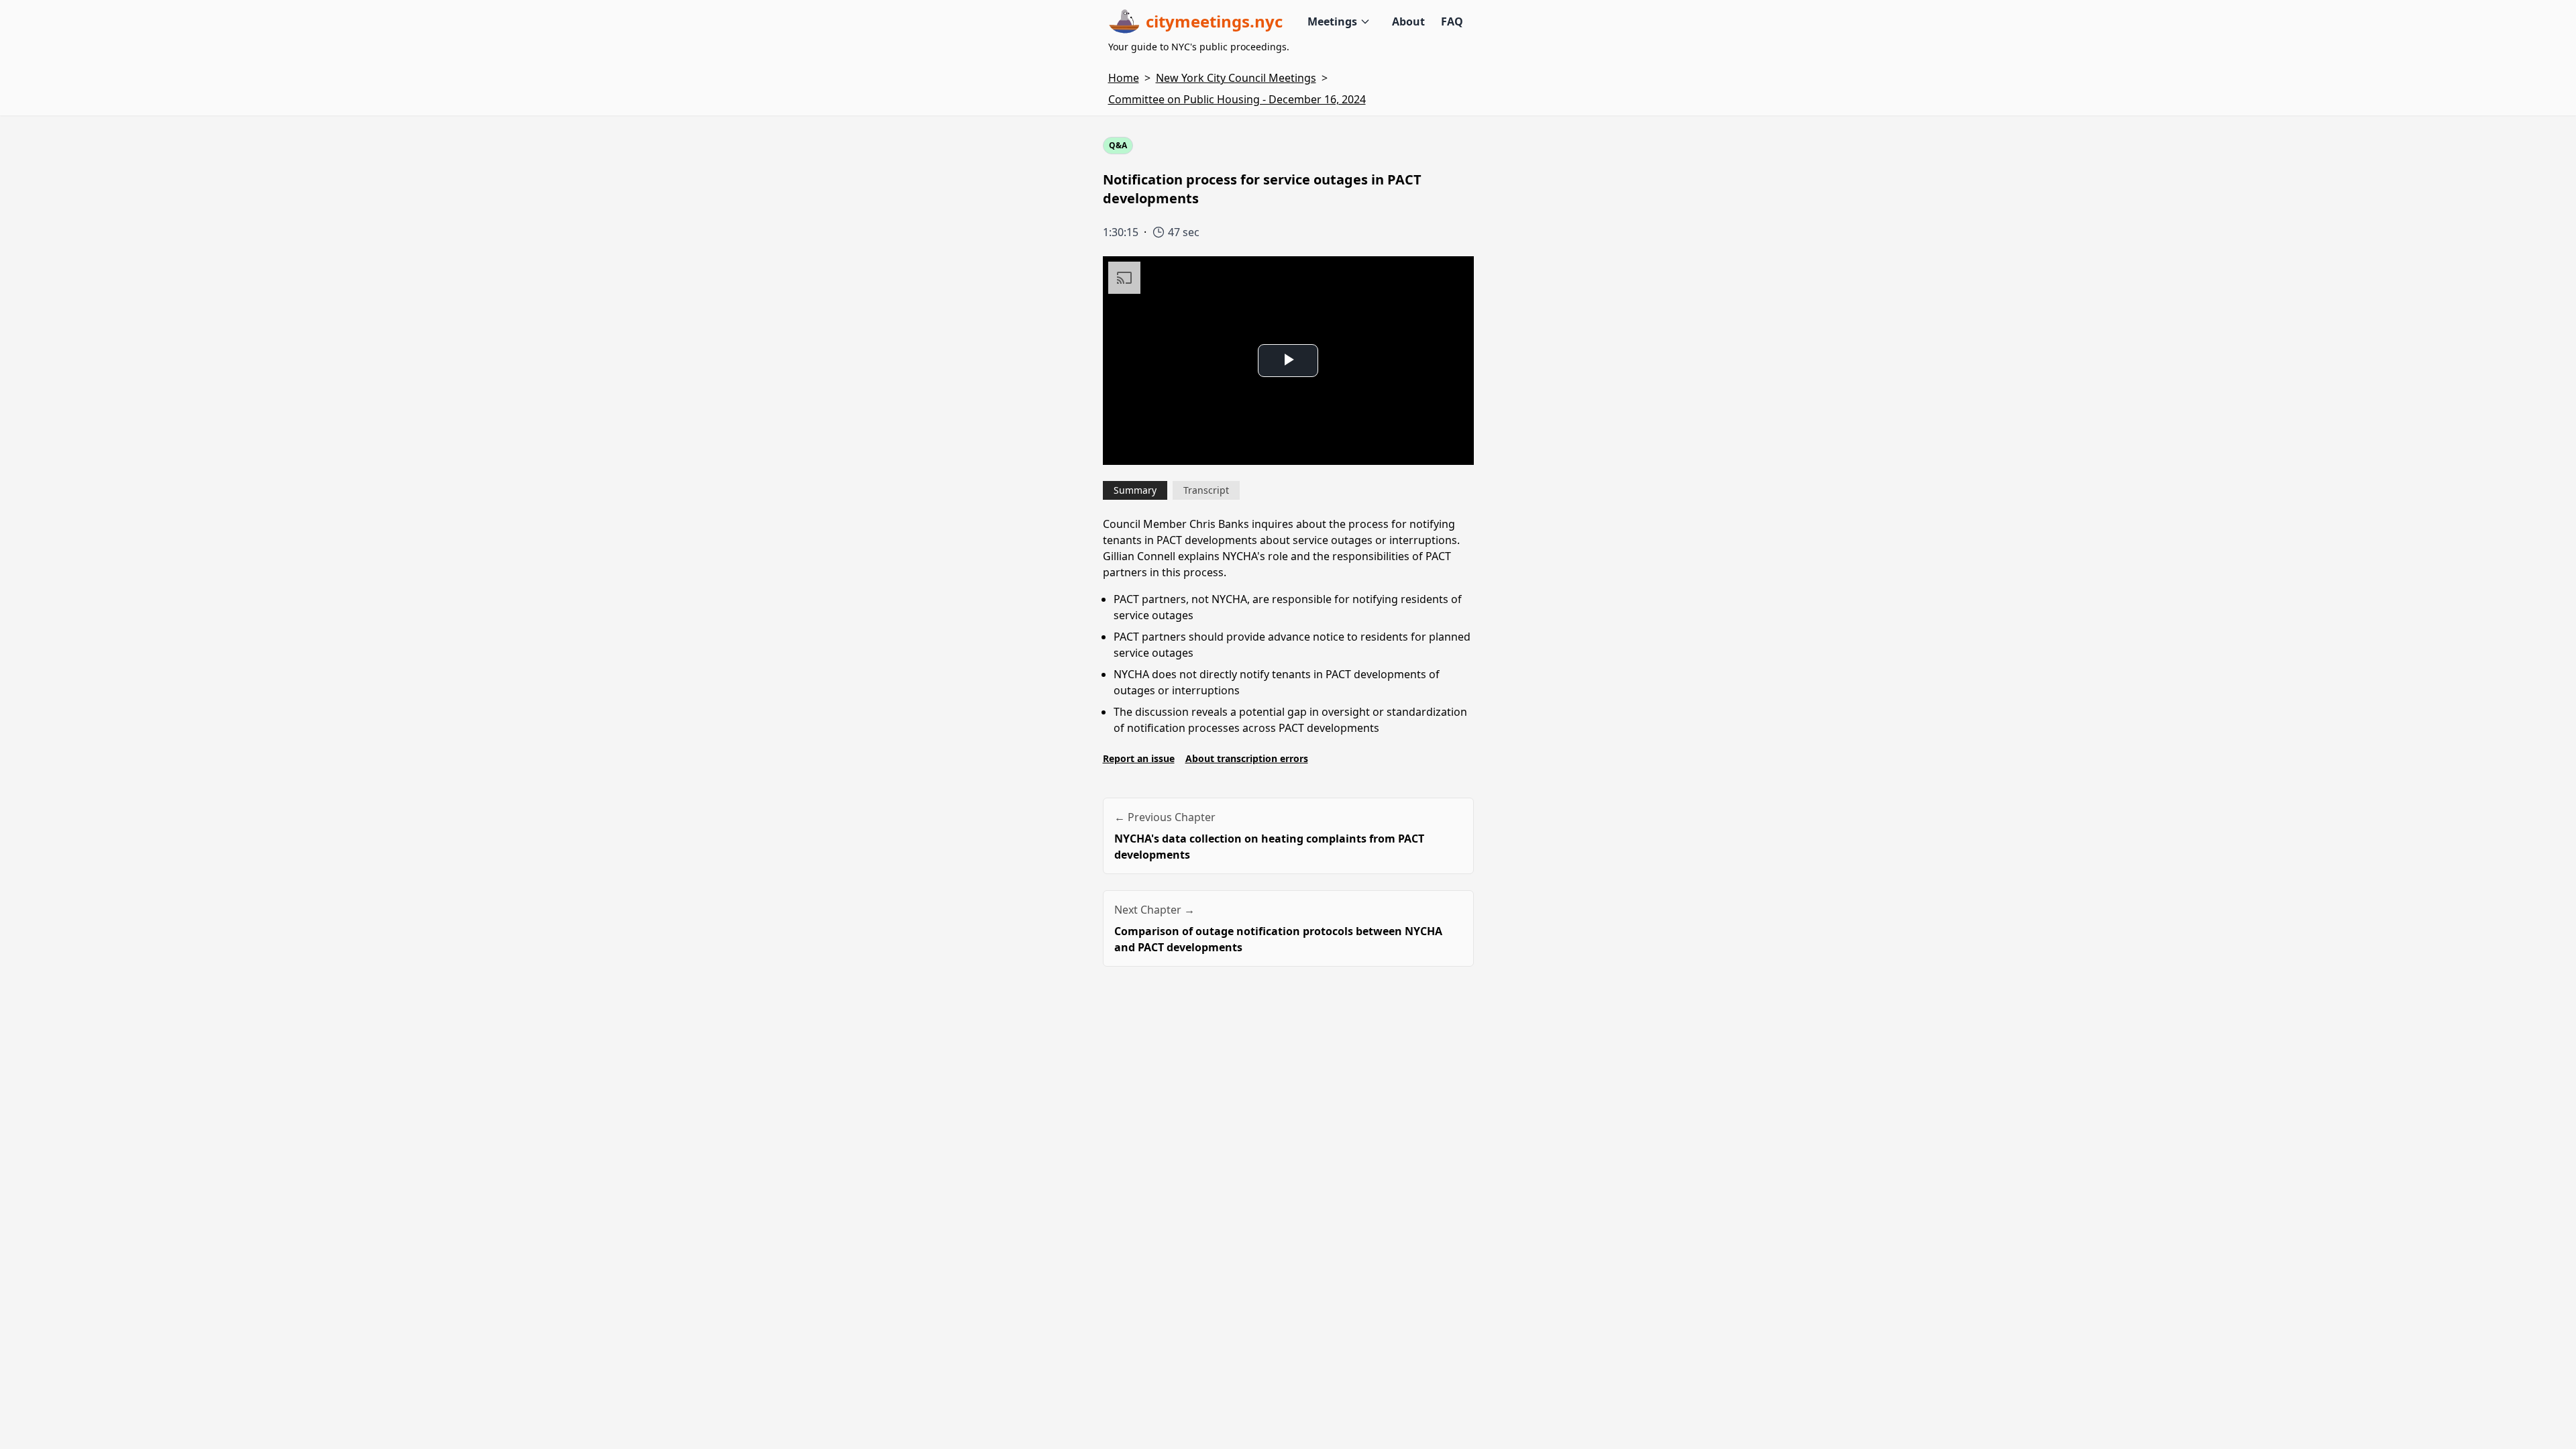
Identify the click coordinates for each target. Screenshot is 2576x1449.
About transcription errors (1247, 758)
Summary (1135, 490)
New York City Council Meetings (1236, 78)
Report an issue (1139, 758)
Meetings (1332, 21)
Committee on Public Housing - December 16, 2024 (1237, 99)
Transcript (1206, 490)
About (1408, 21)
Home (1124, 78)
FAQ (1452, 21)
